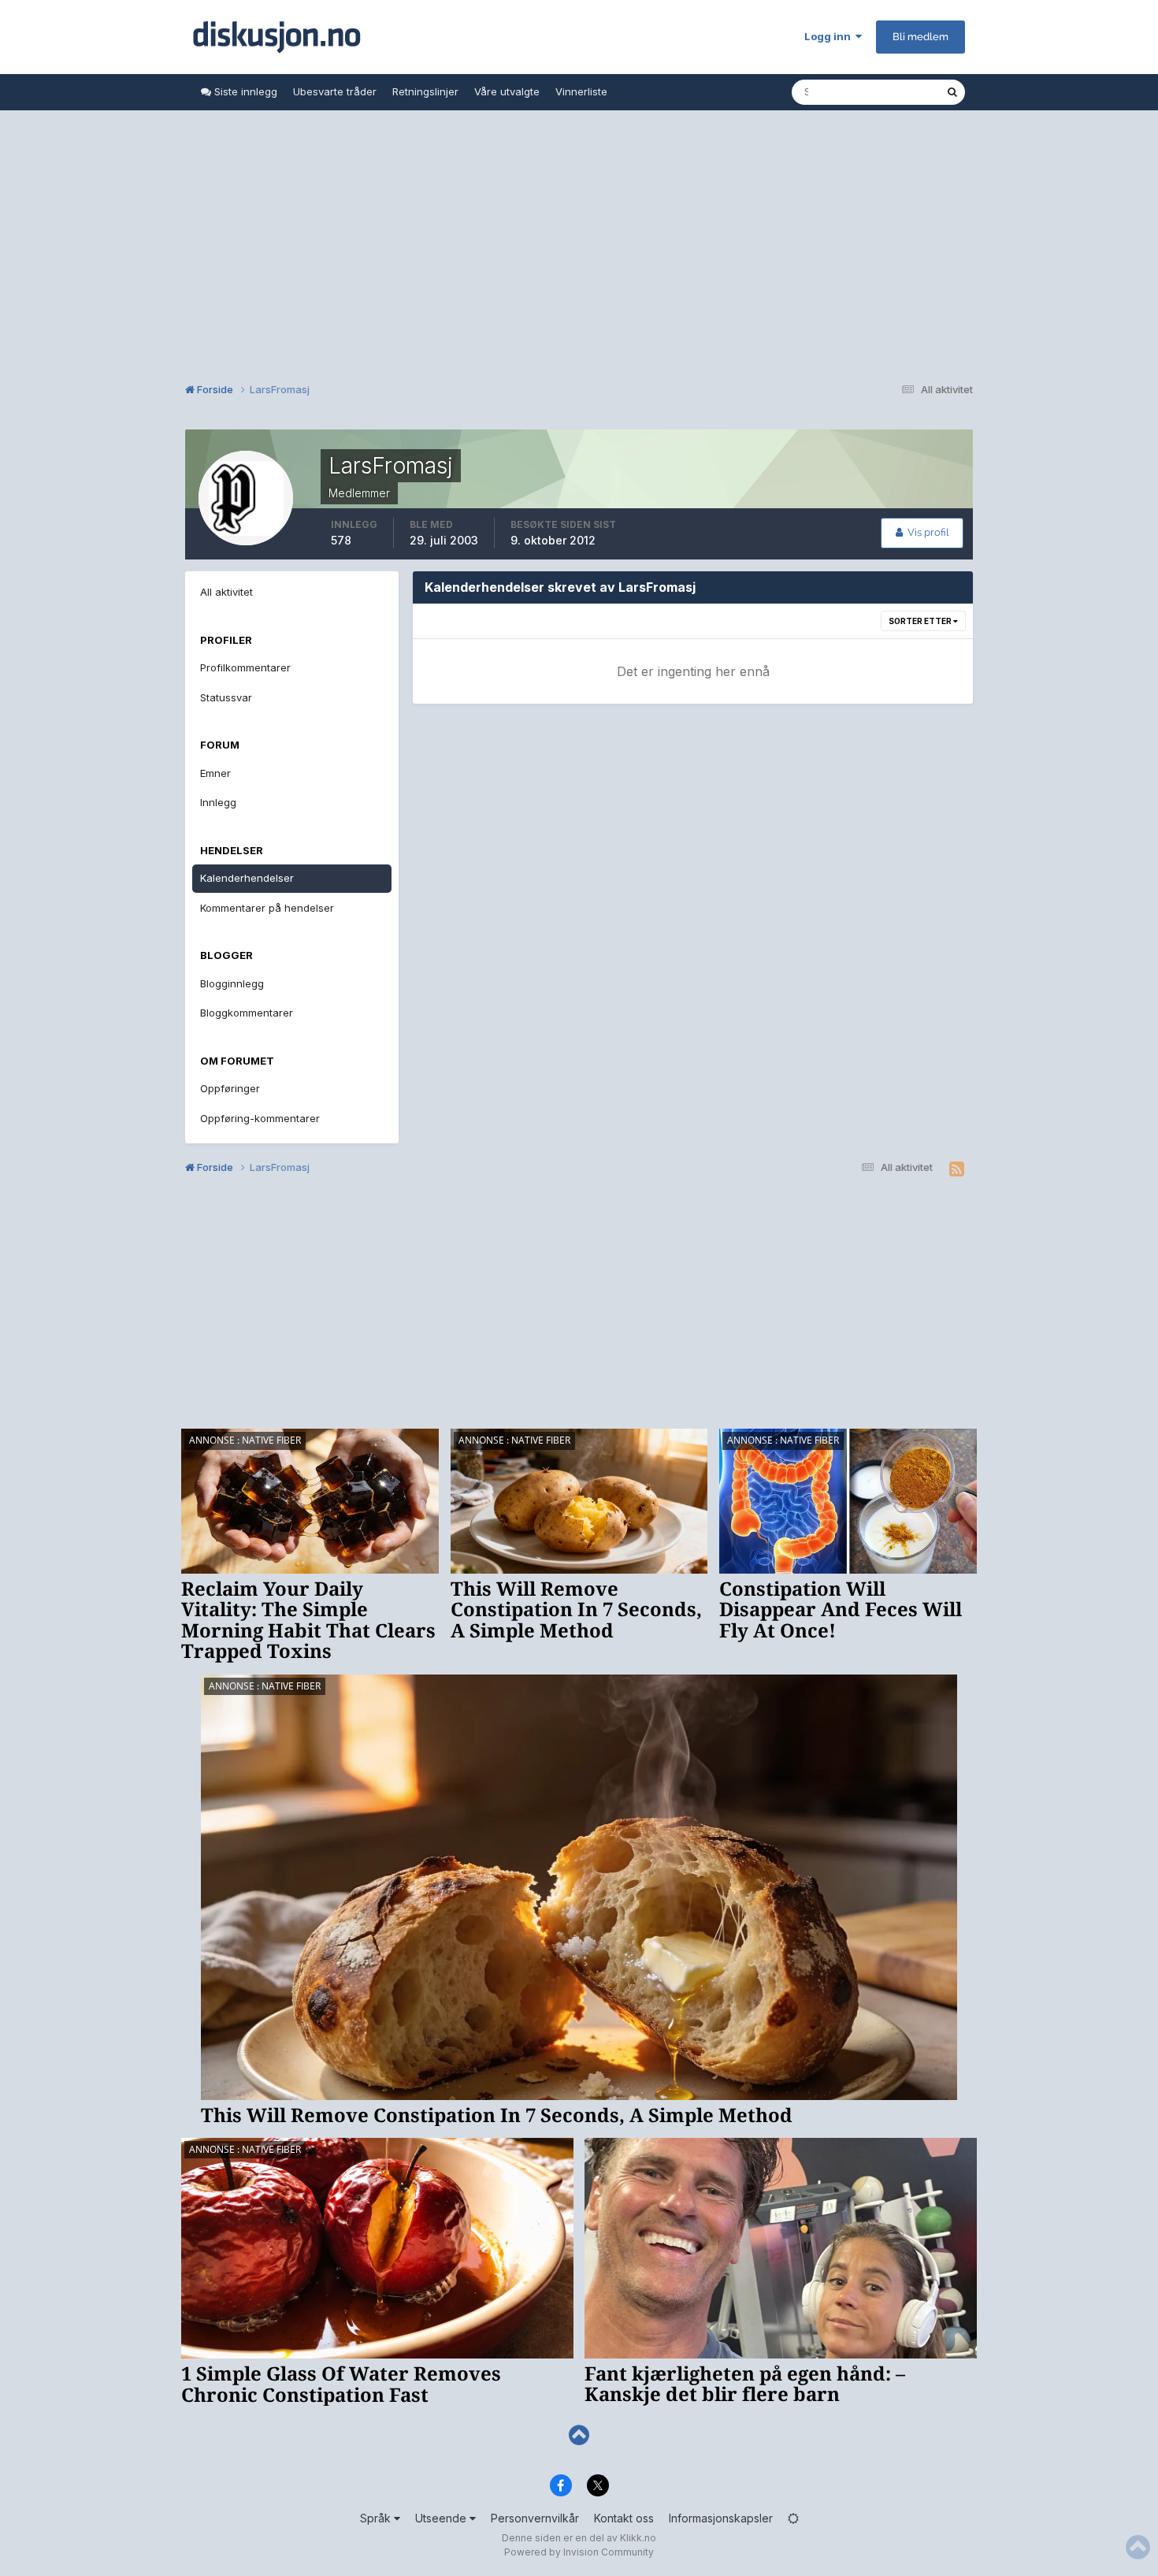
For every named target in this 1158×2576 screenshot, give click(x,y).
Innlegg (218, 802)
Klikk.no (638, 2538)
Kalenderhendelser (247, 878)
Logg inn (830, 36)
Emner (215, 773)
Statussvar (226, 697)
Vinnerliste (581, 91)
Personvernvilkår (535, 2518)
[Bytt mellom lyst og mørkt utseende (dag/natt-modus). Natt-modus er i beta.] (793, 2518)
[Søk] (952, 92)
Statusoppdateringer (876, 92)
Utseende (442, 2518)
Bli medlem (920, 37)
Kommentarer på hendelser (267, 908)
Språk (377, 2518)
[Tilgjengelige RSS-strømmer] (957, 1169)
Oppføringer (230, 1088)
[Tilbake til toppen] (579, 2435)
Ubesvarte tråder (335, 91)
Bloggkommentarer (247, 1013)
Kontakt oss (624, 2518)
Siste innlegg (244, 91)
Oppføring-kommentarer (260, 1118)
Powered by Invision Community (579, 2552)
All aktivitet (226, 592)
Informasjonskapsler (721, 2518)
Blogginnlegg (232, 983)
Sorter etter (921, 621)
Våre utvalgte (507, 91)
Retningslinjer (425, 91)
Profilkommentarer (245, 667)
